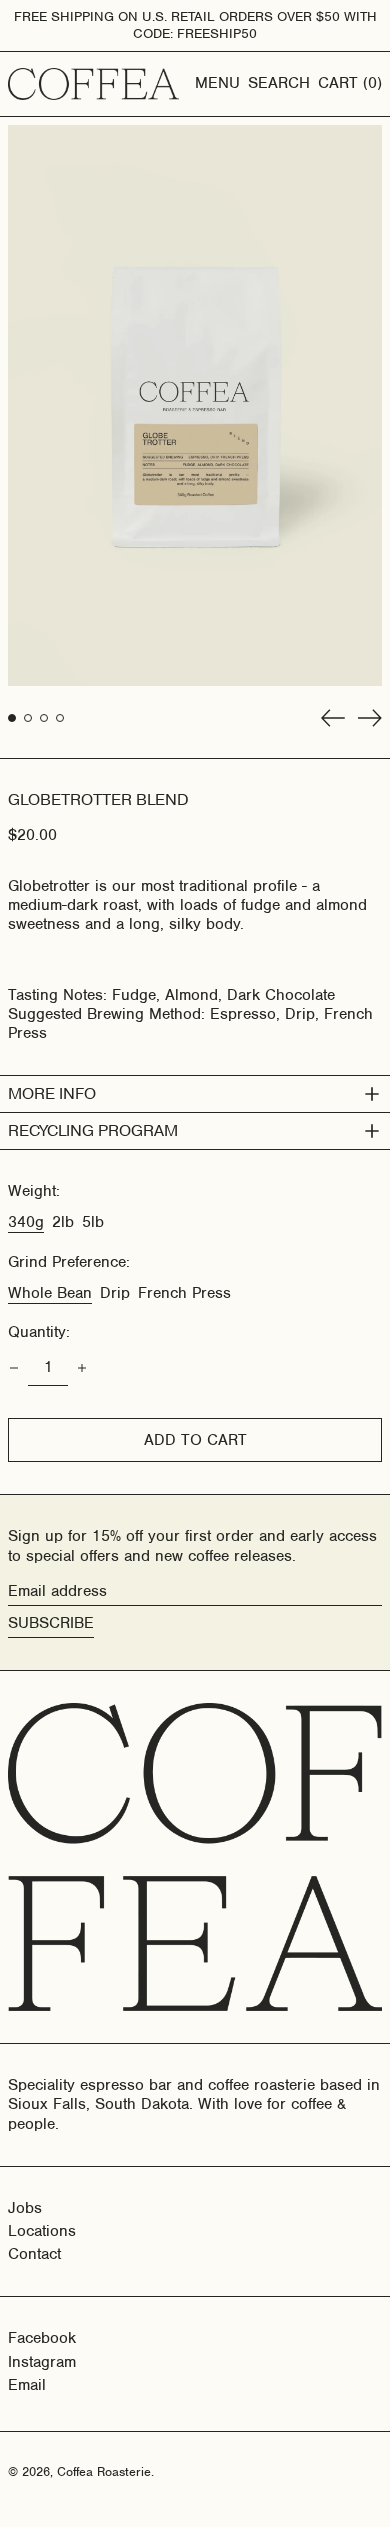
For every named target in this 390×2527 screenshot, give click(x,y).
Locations (42, 2231)
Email (27, 2385)
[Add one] (82, 1368)
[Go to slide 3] (44, 718)
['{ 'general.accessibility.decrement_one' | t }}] (14, 1368)
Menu (217, 83)
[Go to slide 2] (28, 718)
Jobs (25, 2208)
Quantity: (39, 1332)
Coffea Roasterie (104, 2471)
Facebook (42, 2338)
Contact (34, 2254)
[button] (279, 83)
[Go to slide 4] (60, 718)
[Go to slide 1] (12, 718)
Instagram (42, 2362)
